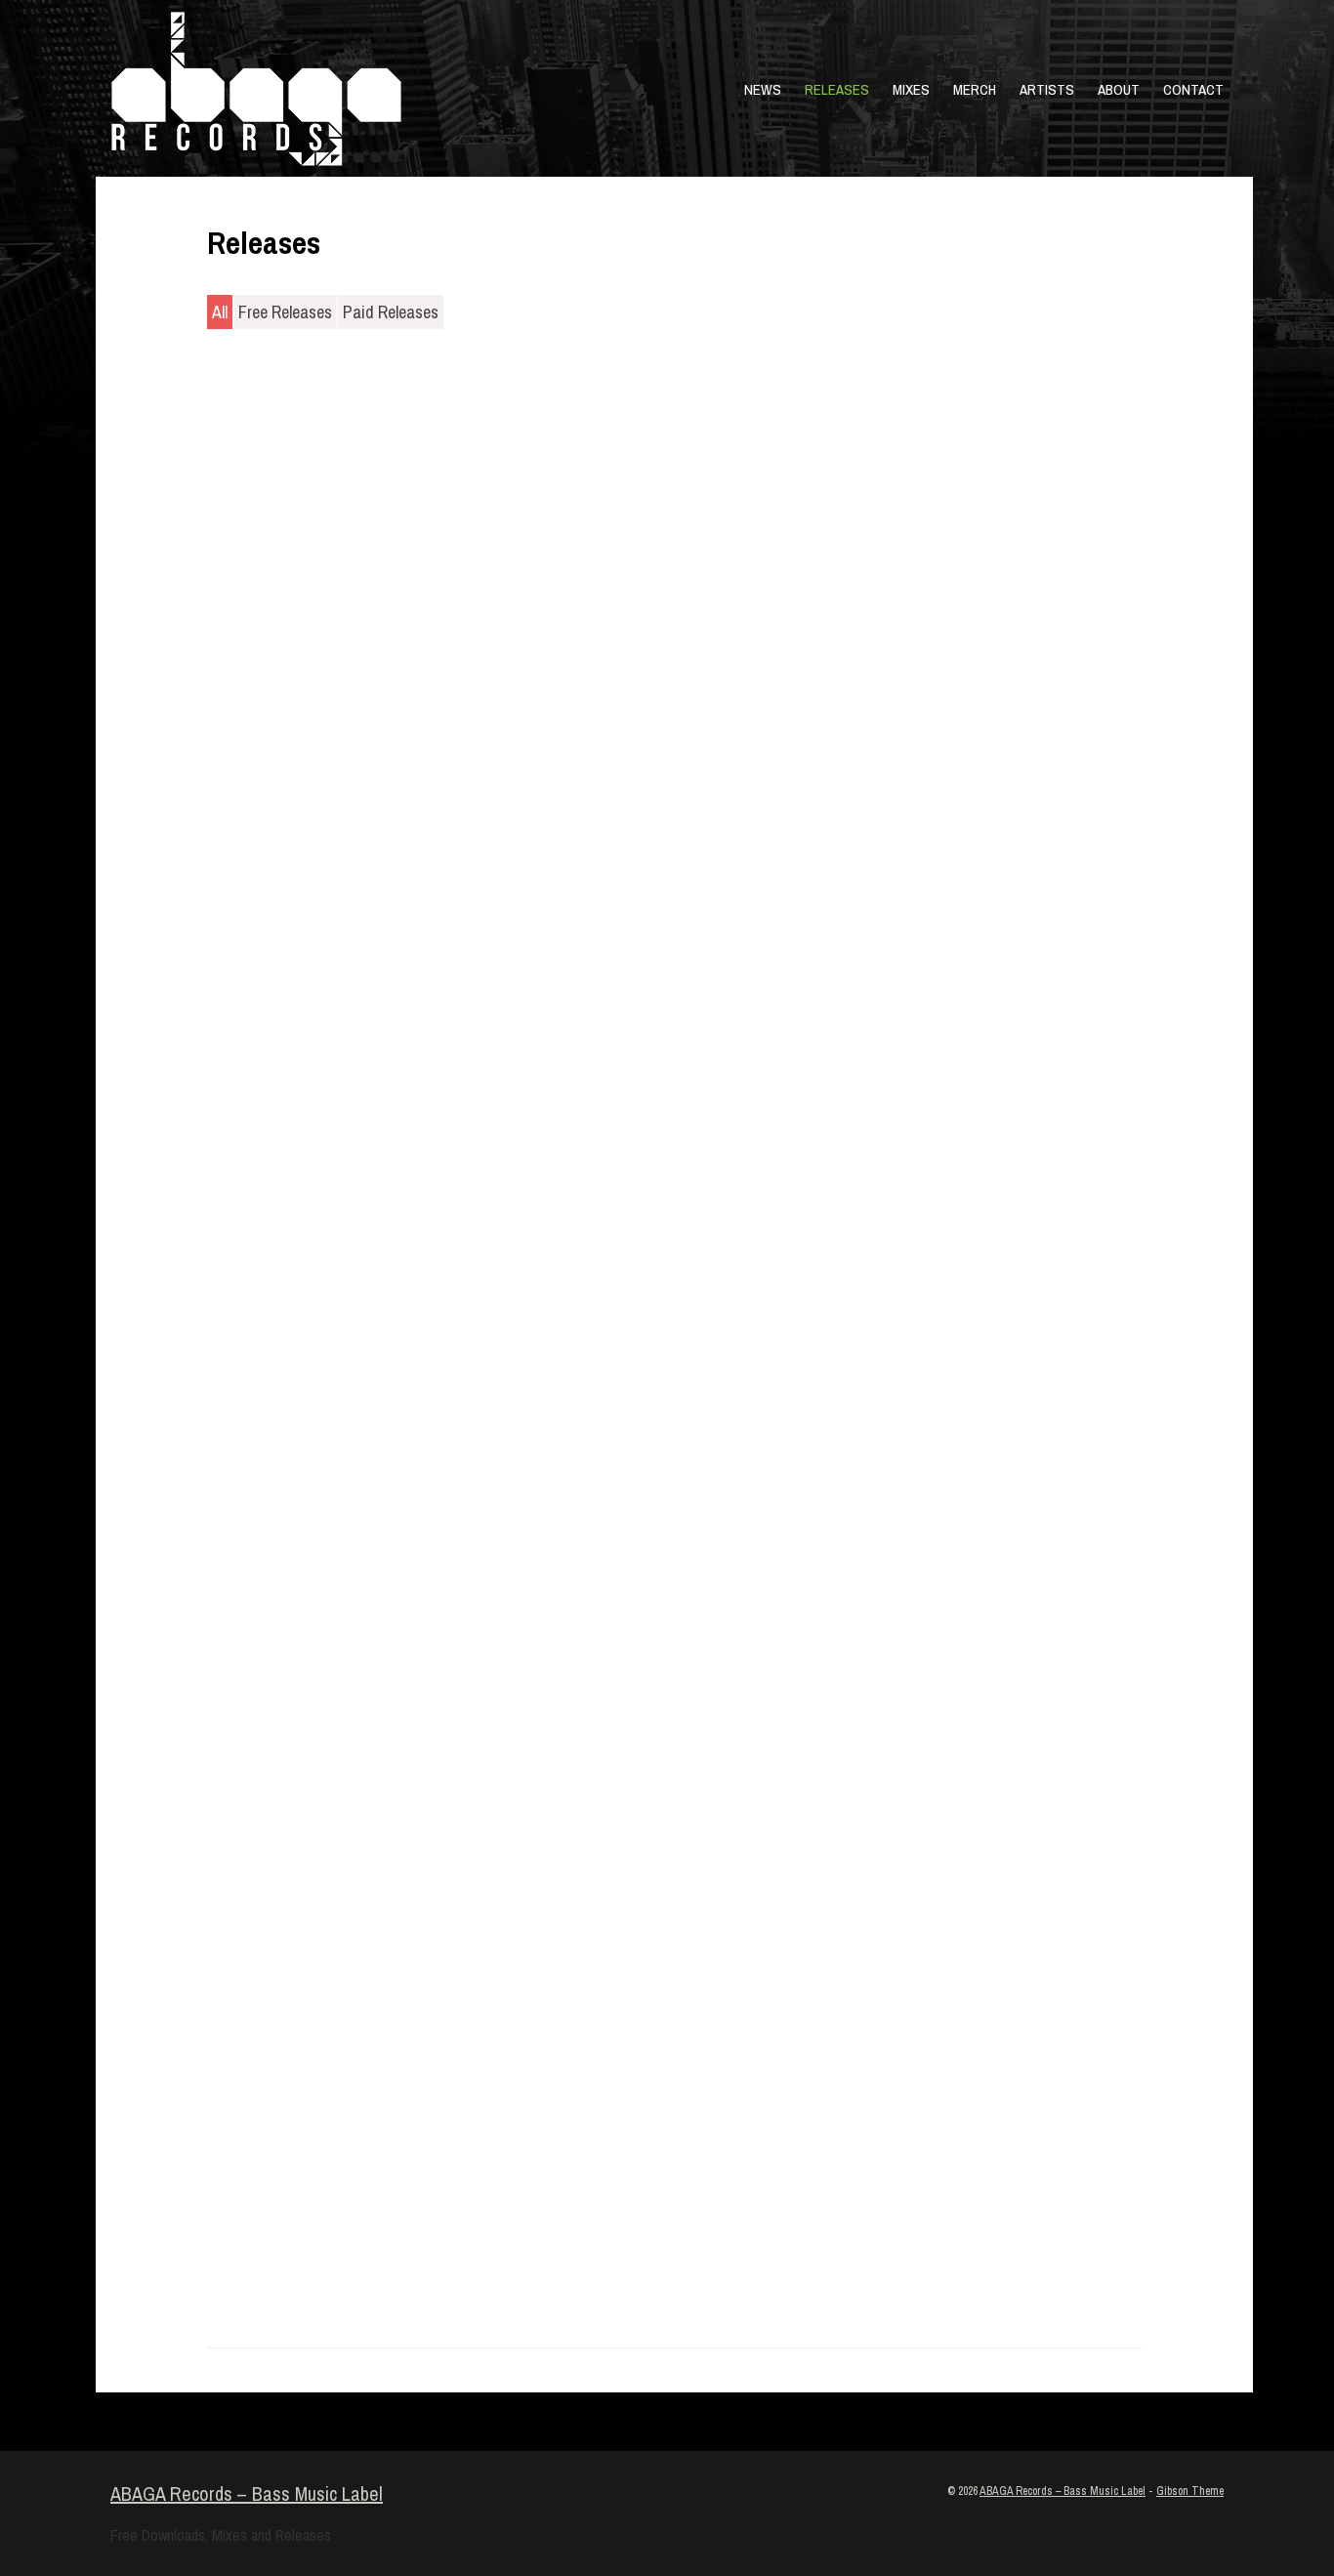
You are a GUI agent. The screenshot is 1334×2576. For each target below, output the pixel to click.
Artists (1047, 89)
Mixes (911, 89)
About (1119, 89)
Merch (975, 89)
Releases (837, 89)
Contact (1193, 89)
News (763, 89)
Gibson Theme (1190, 2491)
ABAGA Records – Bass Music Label (247, 2493)
